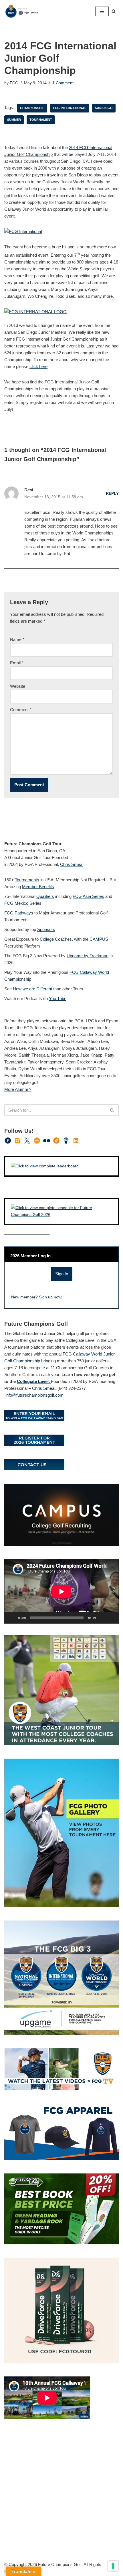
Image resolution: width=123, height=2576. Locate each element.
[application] (61, 1591)
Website (18, 686)
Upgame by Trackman (88, 956)
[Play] (12, 1618)
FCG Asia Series (88, 896)
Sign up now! (51, 1297)
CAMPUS (99, 939)
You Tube (58, 999)
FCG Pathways (19, 913)
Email (17, 663)
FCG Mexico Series (23, 903)
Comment (21, 710)
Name (17, 639)
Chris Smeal (72, 864)
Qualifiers (45, 896)
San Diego (104, 108)
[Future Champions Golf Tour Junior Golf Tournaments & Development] (21, 11)
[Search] (114, 11)
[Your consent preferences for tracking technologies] (113, 2566)
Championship (32, 108)
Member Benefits (38, 887)
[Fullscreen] (111, 1618)
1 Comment (63, 83)
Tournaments (27, 880)
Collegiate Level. (34, 1381)
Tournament (41, 120)
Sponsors (46, 929)
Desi (29, 490)
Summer (14, 120)
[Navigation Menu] (102, 11)
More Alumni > (18, 1089)
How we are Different (32, 989)
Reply (112, 493)
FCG (14, 83)
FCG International (70, 108)
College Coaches (56, 939)
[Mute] (102, 1618)
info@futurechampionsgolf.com (34, 1395)
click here (38, 366)
